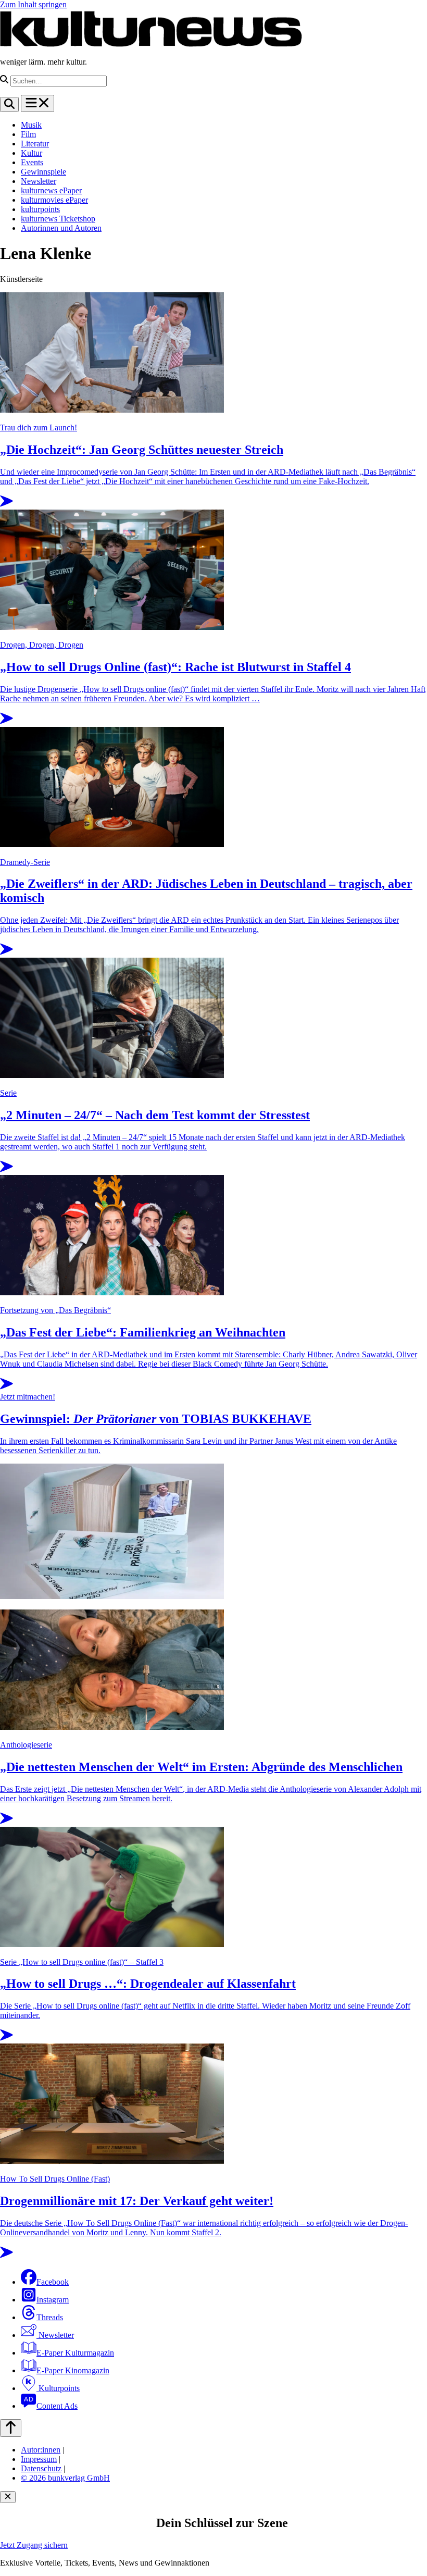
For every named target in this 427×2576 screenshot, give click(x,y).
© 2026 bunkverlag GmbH (65, 2478)
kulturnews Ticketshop (58, 219)
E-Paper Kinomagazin (73, 2370)
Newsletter (39, 181)
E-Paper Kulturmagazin (75, 2353)
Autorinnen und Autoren (61, 228)
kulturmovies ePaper (54, 200)
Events (32, 162)
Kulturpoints (58, 2388)
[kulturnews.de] (151, 44)
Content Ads (57, 2406)
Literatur (35, 144)
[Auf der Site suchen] (9, 104)
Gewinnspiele (43, 172)
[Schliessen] (8, 2497)
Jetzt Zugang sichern (34, 2545)
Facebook (53, 2282)
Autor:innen (41, 2450)
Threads (50, 2317)
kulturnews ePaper (51, 190)
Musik (31, 125)
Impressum (39, 2459)
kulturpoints (40, 209)
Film (28, 134)
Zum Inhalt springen (33, 4)
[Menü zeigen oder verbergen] (37, 103)
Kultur (32, 153)
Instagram (53, 2300)
